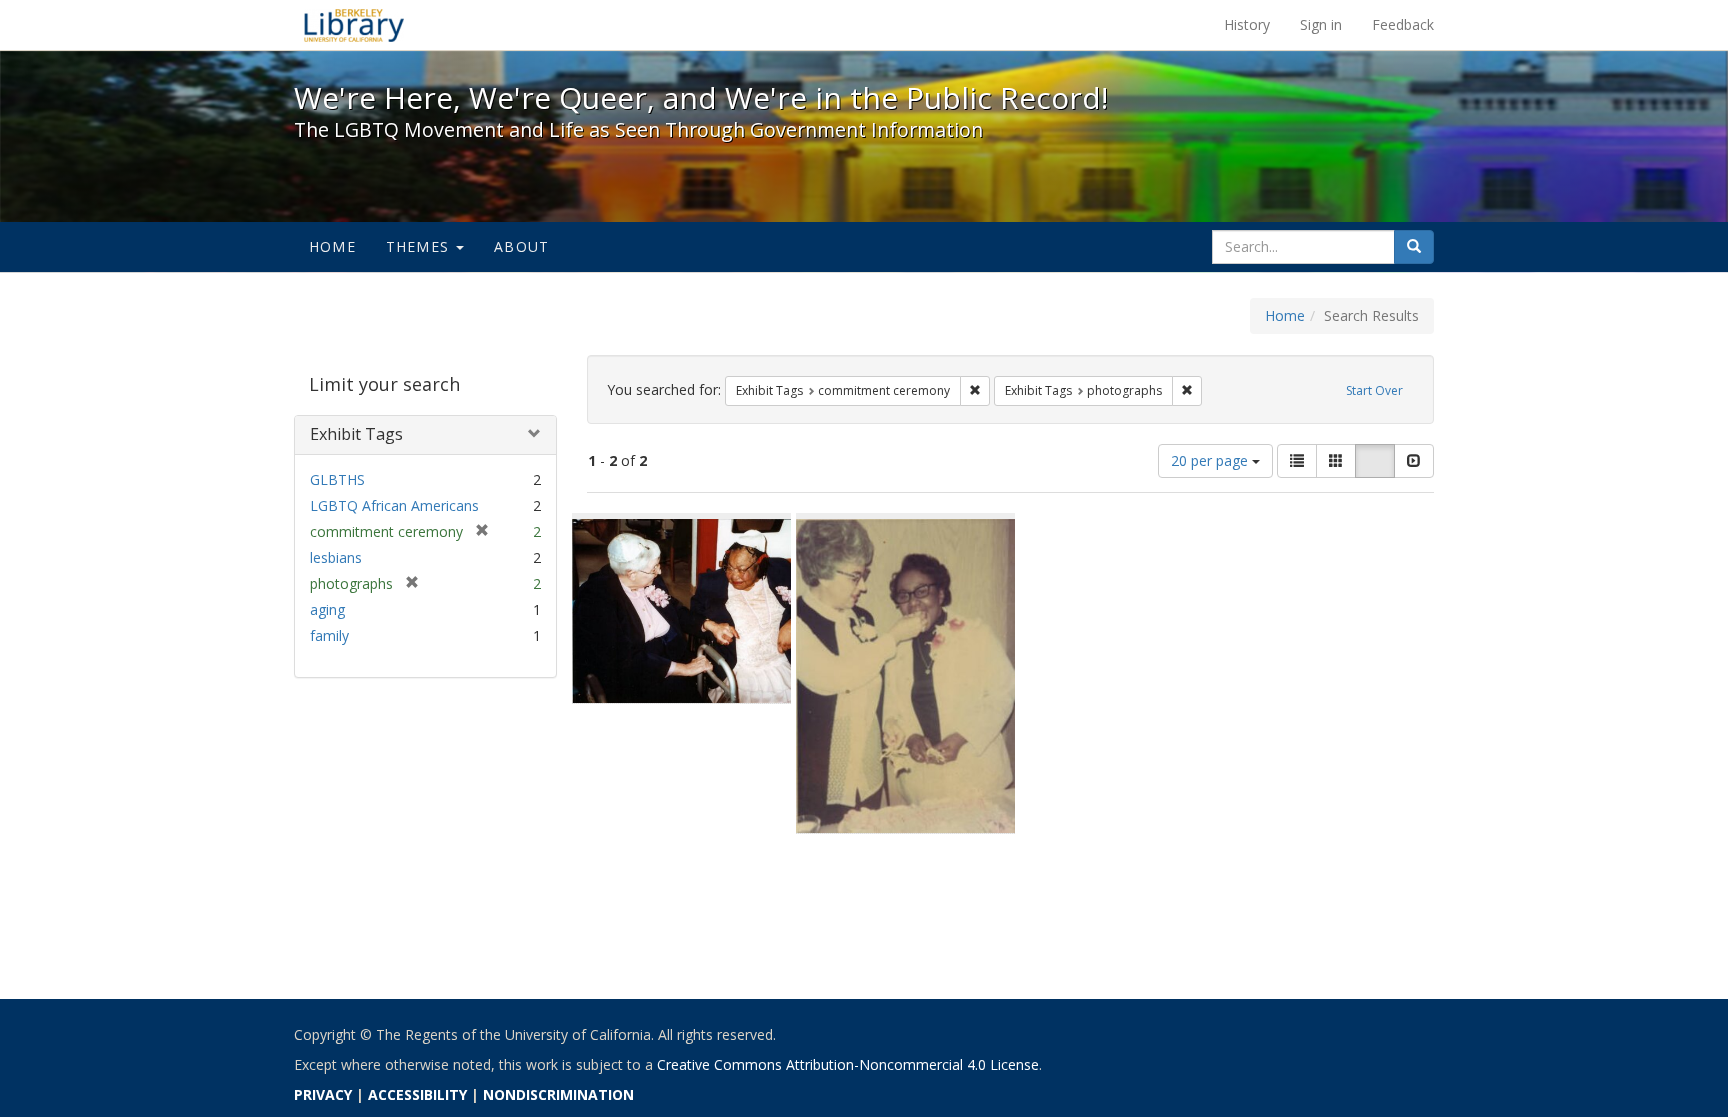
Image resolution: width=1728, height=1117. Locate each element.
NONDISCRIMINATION (558, 1094)
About (521, 246)
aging (327, 609)
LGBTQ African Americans (394, 505)
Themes (420, 246)
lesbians (336, 557)
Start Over (1374, 390)
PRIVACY (323, 1094)
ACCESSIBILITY (417, 1094)
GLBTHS (337, 479)
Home (332, 246)
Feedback (1403, 24)
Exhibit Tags (356, 434)
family (329, 635)
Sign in (1321, 24)
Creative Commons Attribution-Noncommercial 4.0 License (848, 1064)
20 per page (1211, 460)
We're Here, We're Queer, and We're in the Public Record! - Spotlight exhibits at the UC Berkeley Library (354, 25)
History (1247, 24)
